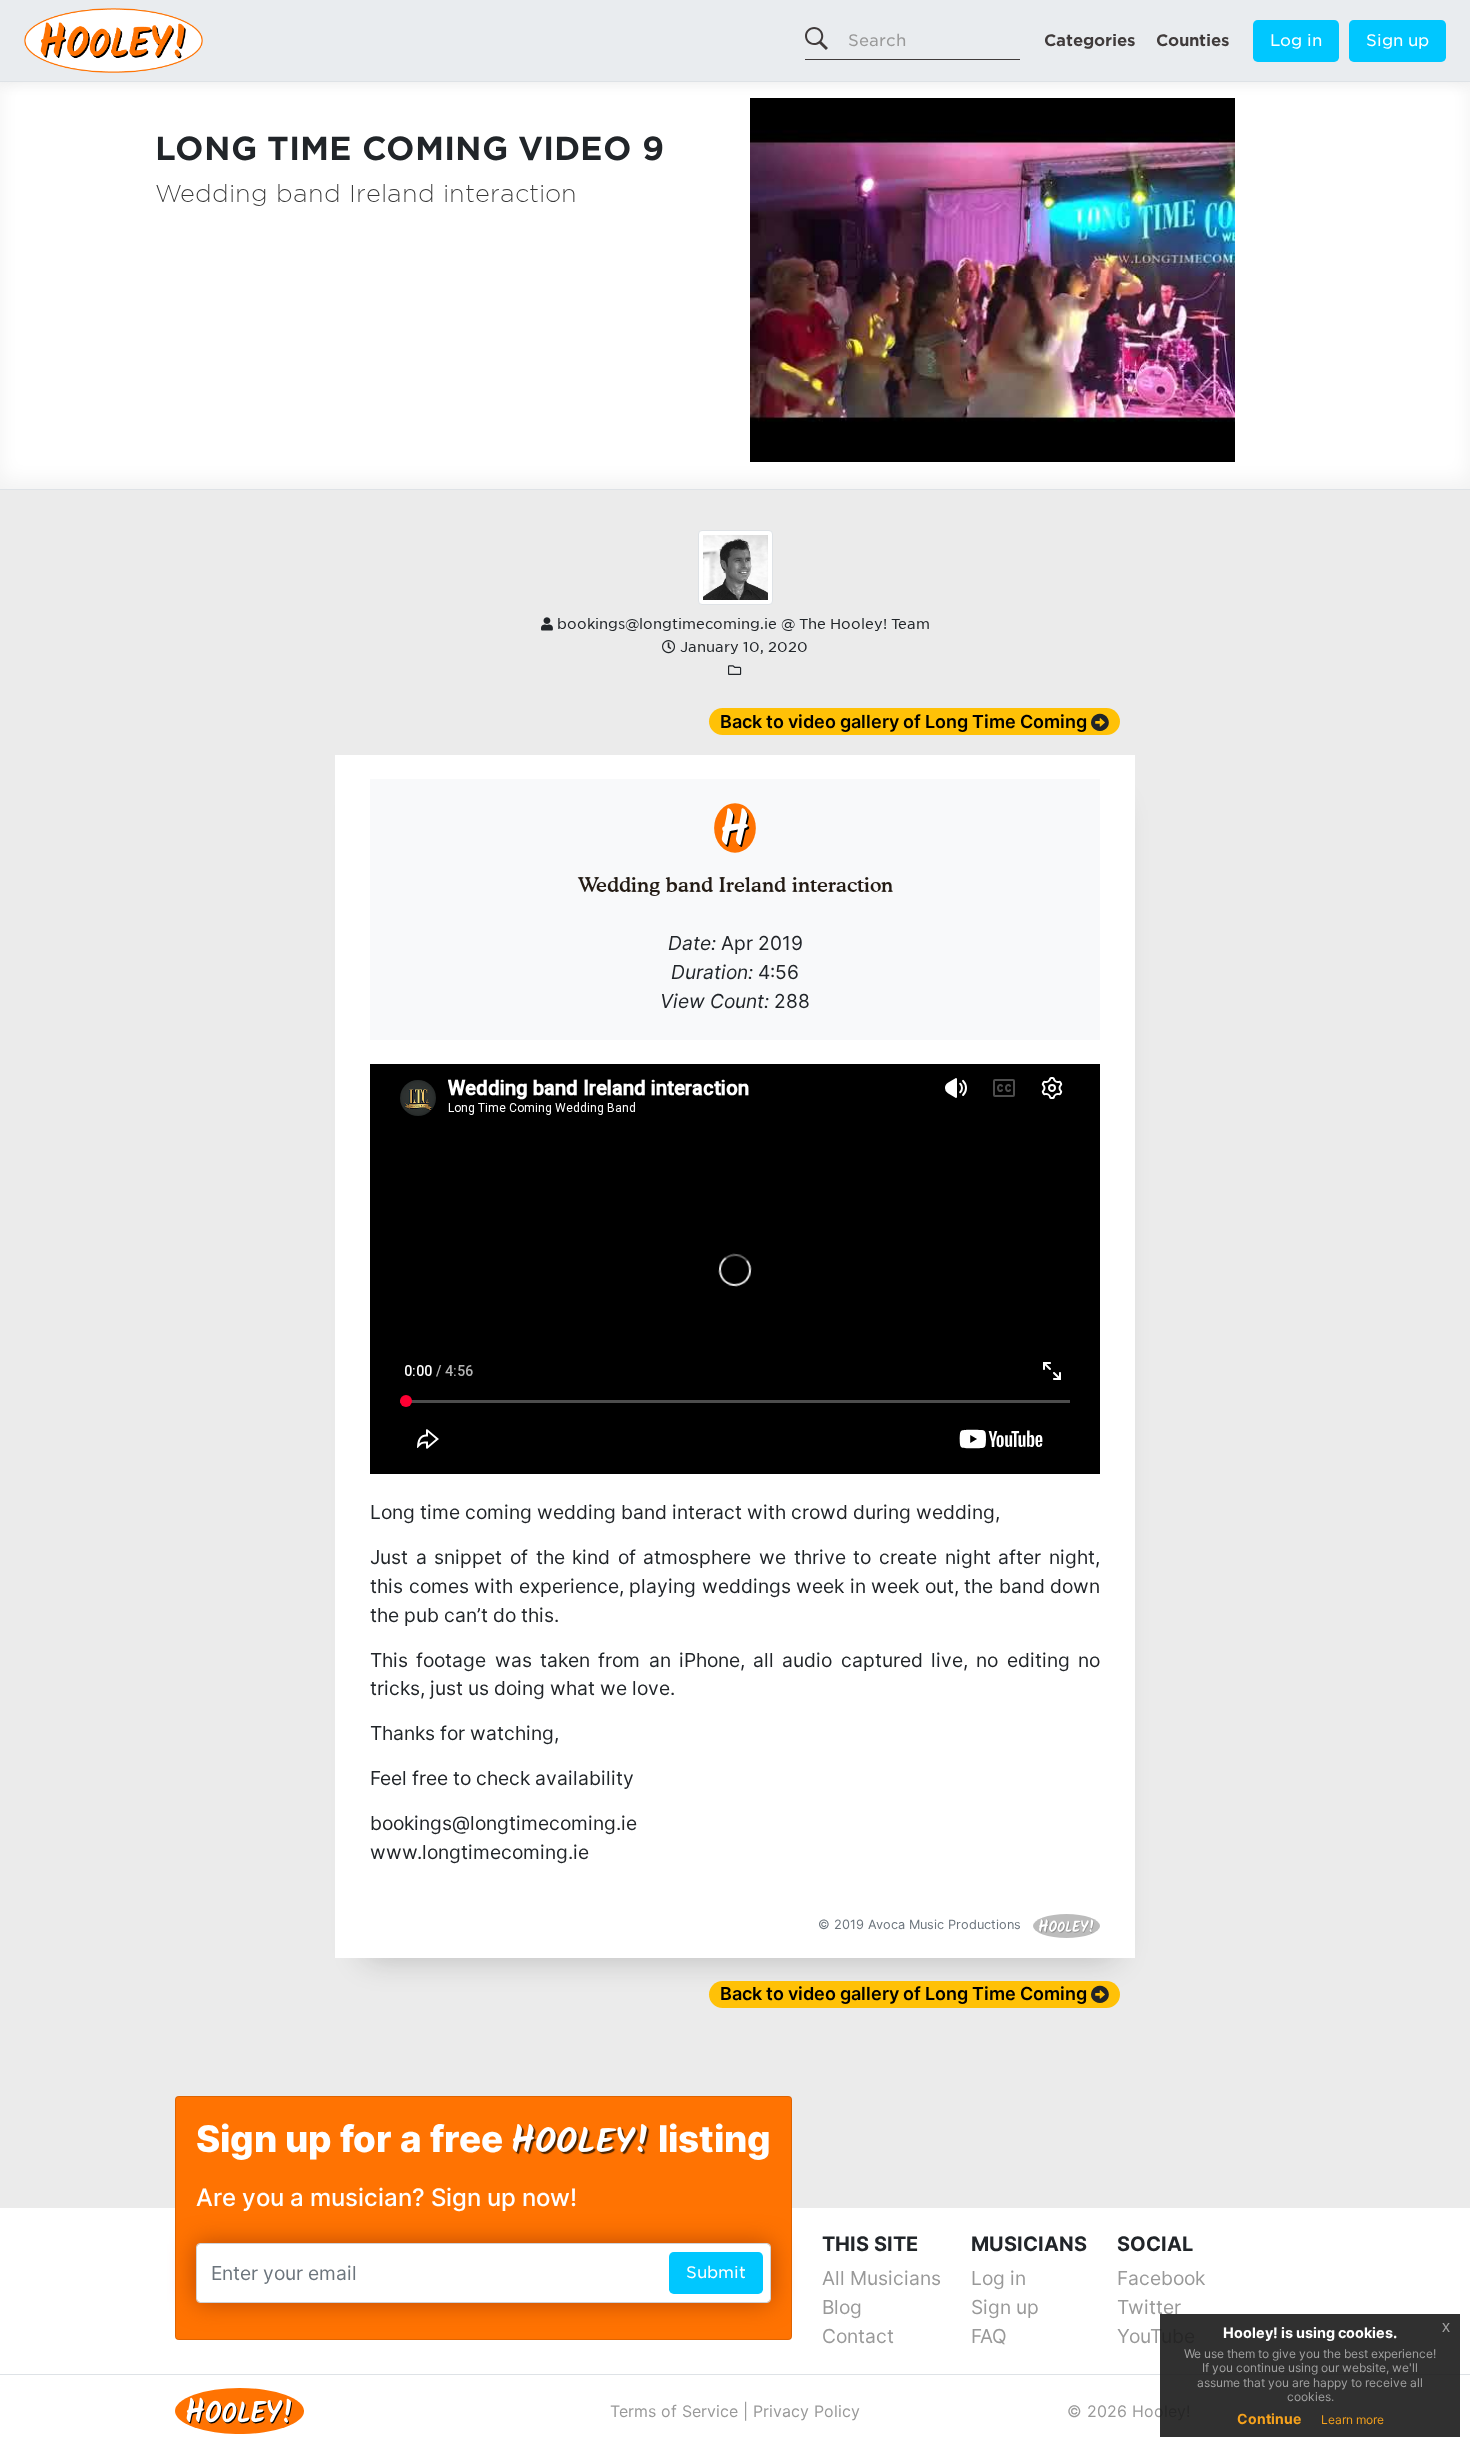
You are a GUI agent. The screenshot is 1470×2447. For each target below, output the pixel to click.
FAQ (989, 2336)
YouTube (1156, 2336)
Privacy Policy (806, 2411)
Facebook (1161, 2278)
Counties (1192, 40)
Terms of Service (674, 2411)
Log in (1296, 40)
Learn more (1352, 2419)
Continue (1269, 2418)
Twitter (1149, 2307)
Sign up (1397, 40)
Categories (1089, 40)
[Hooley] (232, 2410)
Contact (858, 2336)
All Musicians (881, 2278)
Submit (716, 2272)
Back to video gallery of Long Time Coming (903, 721)
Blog (842, 2307)
